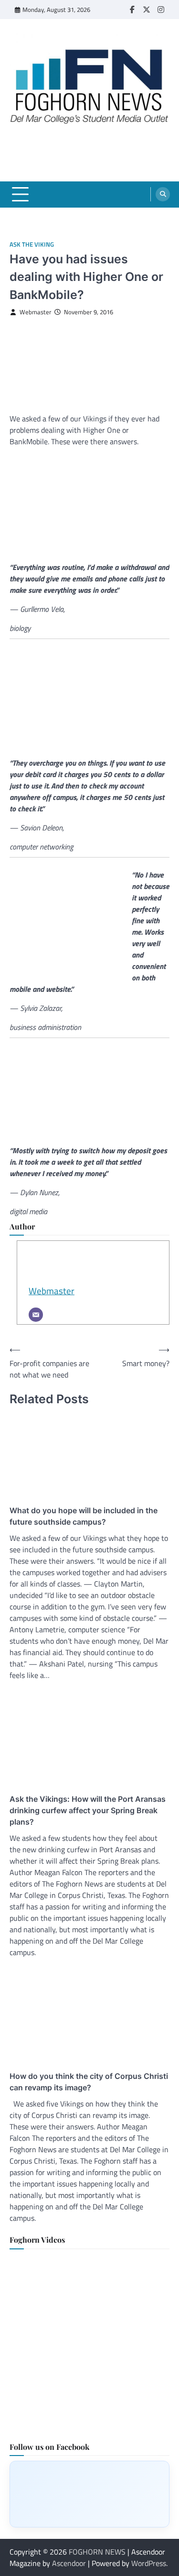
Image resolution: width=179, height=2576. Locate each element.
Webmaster (36, 312)
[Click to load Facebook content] (89, 2494)
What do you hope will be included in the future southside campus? (84, 1516)
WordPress (149, 2563)
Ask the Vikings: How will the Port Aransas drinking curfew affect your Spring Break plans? (88, 1810)
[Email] (36, 1315)
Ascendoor (69, 2563)
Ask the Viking (32, 245)
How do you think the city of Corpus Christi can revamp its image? (89, 2082)
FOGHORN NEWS (97, 2552)
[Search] (163, 194)
